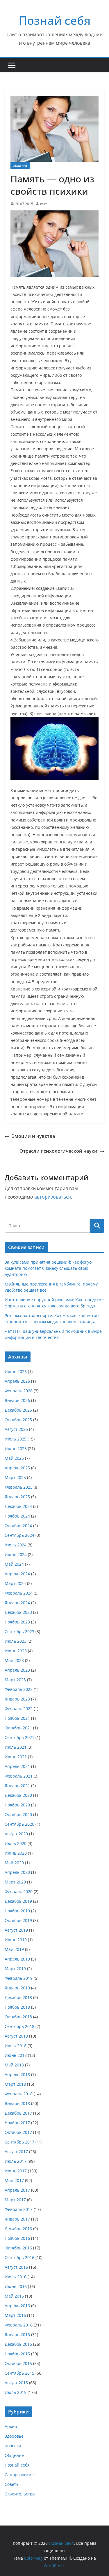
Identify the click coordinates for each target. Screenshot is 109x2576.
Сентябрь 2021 (19, 1737)
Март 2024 (15, 1583)
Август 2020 (16, 1834)
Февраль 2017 (19, 2209)
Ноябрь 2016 (17, 2238)
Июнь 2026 (16, 1371)
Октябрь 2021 (18, 1728)
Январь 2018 (17, 2103)
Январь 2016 (17, 2335)
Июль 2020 (16, 1843)
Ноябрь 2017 (17, 2123)
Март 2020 (15, 1882)
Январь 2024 (17, 1603)
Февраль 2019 (19, 1978)
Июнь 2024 (16, 1554)
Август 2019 (16, 1930)
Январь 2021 (17, 1786)
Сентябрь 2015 (19, 2373)
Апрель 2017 (17, 2190)
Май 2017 (14, 2180)
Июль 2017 (16, 2161)
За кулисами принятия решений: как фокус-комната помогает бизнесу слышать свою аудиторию (49, 1268)
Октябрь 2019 (18, 1920)
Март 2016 (15, 2315)
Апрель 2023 (17, 1670)
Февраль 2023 (19, 1689)
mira (44, 204)
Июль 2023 (16, 1641)
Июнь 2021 (16, 1757)
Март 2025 (15, 1477)
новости (13, 2446)
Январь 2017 (17, 2219)
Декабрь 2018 (18, 1997)
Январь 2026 (17, 1400)
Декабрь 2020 (18, 1795)
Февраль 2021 (19, 1776)
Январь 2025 (17, 1497)
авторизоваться (53, 1197)
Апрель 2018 (17, 2074)
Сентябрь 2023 (19, 1631)
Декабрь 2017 (18, 2113)
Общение (20, 165)
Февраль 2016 (19, 2325)
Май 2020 (14, 1863)
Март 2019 (15, 1969)
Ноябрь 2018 (17, 2007)
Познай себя (55, 20)
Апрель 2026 (17, 1381)
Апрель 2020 (17, 1872)
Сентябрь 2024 (19, 1535)
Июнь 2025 (16, 1449)
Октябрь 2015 (18, 2363)
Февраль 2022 (19, 1709)
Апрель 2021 (17, 1766)
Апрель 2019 (17, 1959)
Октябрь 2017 (18, 2132)
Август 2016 (16, 2267)
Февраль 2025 (19, 1487)
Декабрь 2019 (18, 1901)
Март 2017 (15, 2200)
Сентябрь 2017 (19, 2142)
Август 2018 (16, 2036)
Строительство (20, 2494)
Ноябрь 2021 (17, 1718)
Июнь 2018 (16, 2055)
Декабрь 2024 (18, 1506)
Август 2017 (16, 2152)
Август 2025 (16, 1429)
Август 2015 (16, 2383)
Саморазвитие (19, 2475)
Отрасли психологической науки (58, 1151)
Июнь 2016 (16, 2286)
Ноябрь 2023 (17, 1622)
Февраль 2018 (19, 2094)
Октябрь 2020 (18, 1814)
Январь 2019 (17, 1988)
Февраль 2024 (19, 1593)
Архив (11, 2426)
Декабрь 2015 (18, 2344)
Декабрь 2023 (18, 1612)
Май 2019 (14, 1949)
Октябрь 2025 (18, 1420)
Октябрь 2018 (18, 2017)
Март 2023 (15, 1680)
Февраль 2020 (19, 1892)
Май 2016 (14, 2296)
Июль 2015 (16, 2392)
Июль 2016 (16, 2277)
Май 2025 (14, 1458)
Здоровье (14, 2436)
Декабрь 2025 (18, 1410)
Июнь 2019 (16, 1940)
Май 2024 (14, 1564)
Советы (12, 2484)
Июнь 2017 (16, 2171)
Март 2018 (15, 2084)
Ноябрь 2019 (17, 1911)
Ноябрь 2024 (17, 1516)
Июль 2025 (16, 1439)
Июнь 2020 (16, 1853)
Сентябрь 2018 (19, 2026)
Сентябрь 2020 (19, 1824)
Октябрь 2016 (18, 2248)
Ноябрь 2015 (17, 2354)
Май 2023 (14, 1660)
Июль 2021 (16, 1747)
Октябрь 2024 (18, 1526)
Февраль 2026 (19, 1391)
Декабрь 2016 (18, 2229)
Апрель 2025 (17, 1468)
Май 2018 (14, 2065)
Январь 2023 (17, 1699)
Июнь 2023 (16, 1651)
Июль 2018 (16, 2046)
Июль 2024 (16, 1545)
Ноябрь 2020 (17, 1805)
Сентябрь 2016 (19, 2257)
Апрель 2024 (17, 1574)
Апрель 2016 (17, 2306)
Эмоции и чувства (33, 1136)
